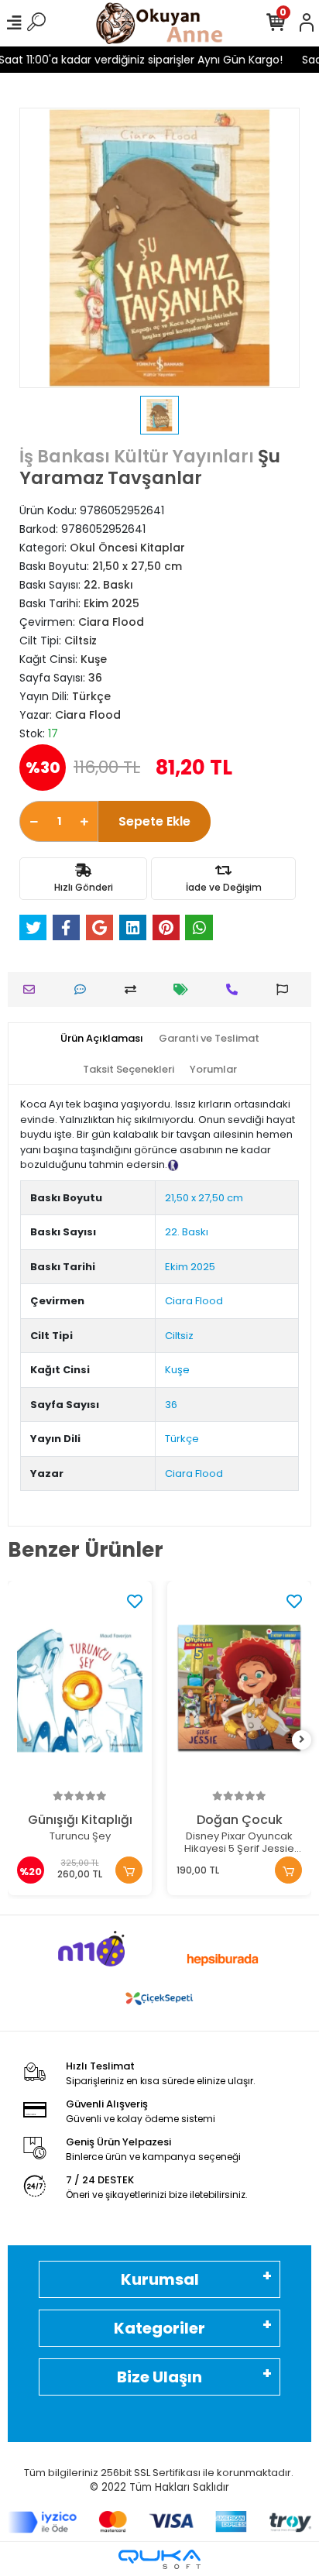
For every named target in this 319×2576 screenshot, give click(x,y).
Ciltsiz (179, 1336)
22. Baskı (187, 1232)
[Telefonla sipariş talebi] (236, 989)
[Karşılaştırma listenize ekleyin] (134, 989)
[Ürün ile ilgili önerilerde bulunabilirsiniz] (286, 989)
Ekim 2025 (190, 1267)
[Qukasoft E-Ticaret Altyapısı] (159, 2559)
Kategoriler (159, 2328)
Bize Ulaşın (159, 2377)
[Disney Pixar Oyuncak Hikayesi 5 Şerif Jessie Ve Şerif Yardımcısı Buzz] (239, 1689)
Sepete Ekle (154, 821)
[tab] (102, 1039)
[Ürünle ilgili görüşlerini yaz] (84, 989)
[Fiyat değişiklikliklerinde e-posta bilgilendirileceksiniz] (185, 989)
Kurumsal (160, 2279)
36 (171, 1405)
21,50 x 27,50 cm (204, 1198)
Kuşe (177, 1370)
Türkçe (182, 1439)
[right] (302, 1740)
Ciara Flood (194, 1301)
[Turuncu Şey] (80, 1689)
